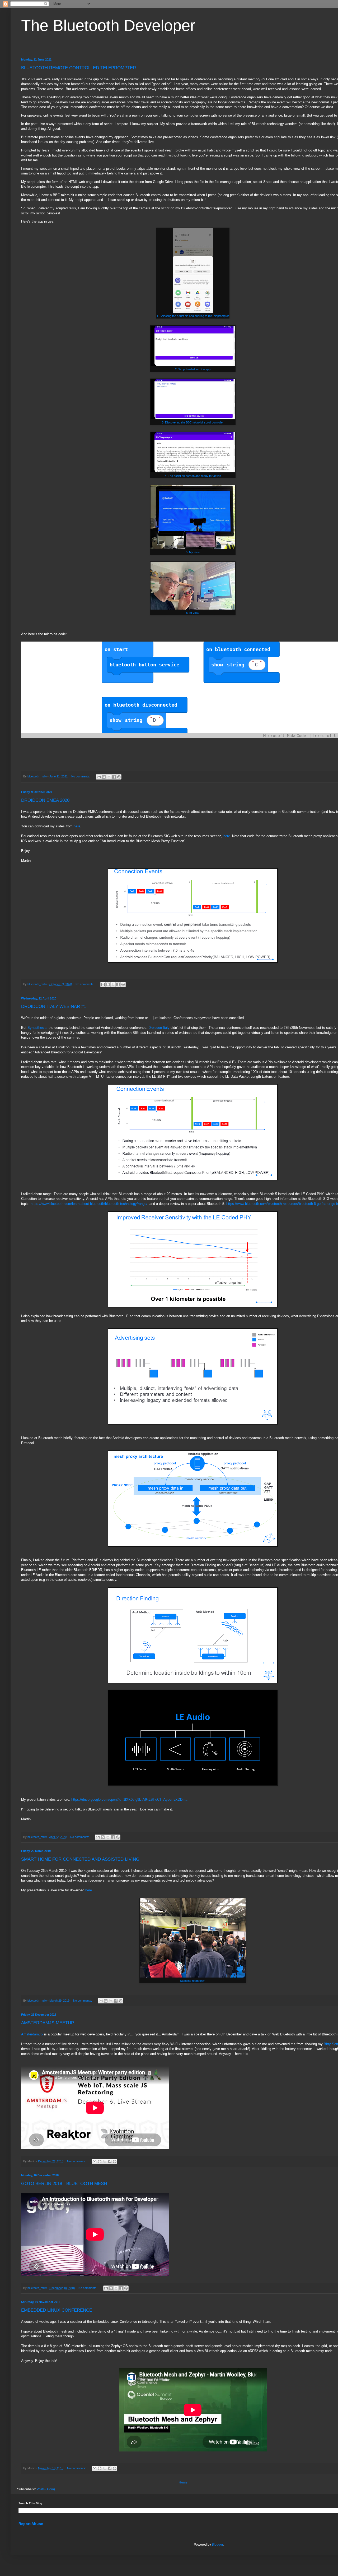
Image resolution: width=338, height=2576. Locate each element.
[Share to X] (109, 777)
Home (183, 2482)
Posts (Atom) (46, 2489)
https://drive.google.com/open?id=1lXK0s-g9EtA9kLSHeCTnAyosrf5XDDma (129, 1799)
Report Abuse (31, 2524)
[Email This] (99, 777)
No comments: (81, 776)
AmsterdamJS (32, 2034)
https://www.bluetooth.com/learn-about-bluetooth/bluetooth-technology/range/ (89, 1204)
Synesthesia (37, 1028)
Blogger (217, 2545)
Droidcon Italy (159, 1028)
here (77, 826)
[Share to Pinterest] (119, 777)
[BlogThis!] (104, 777)
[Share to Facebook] (114, 777)
